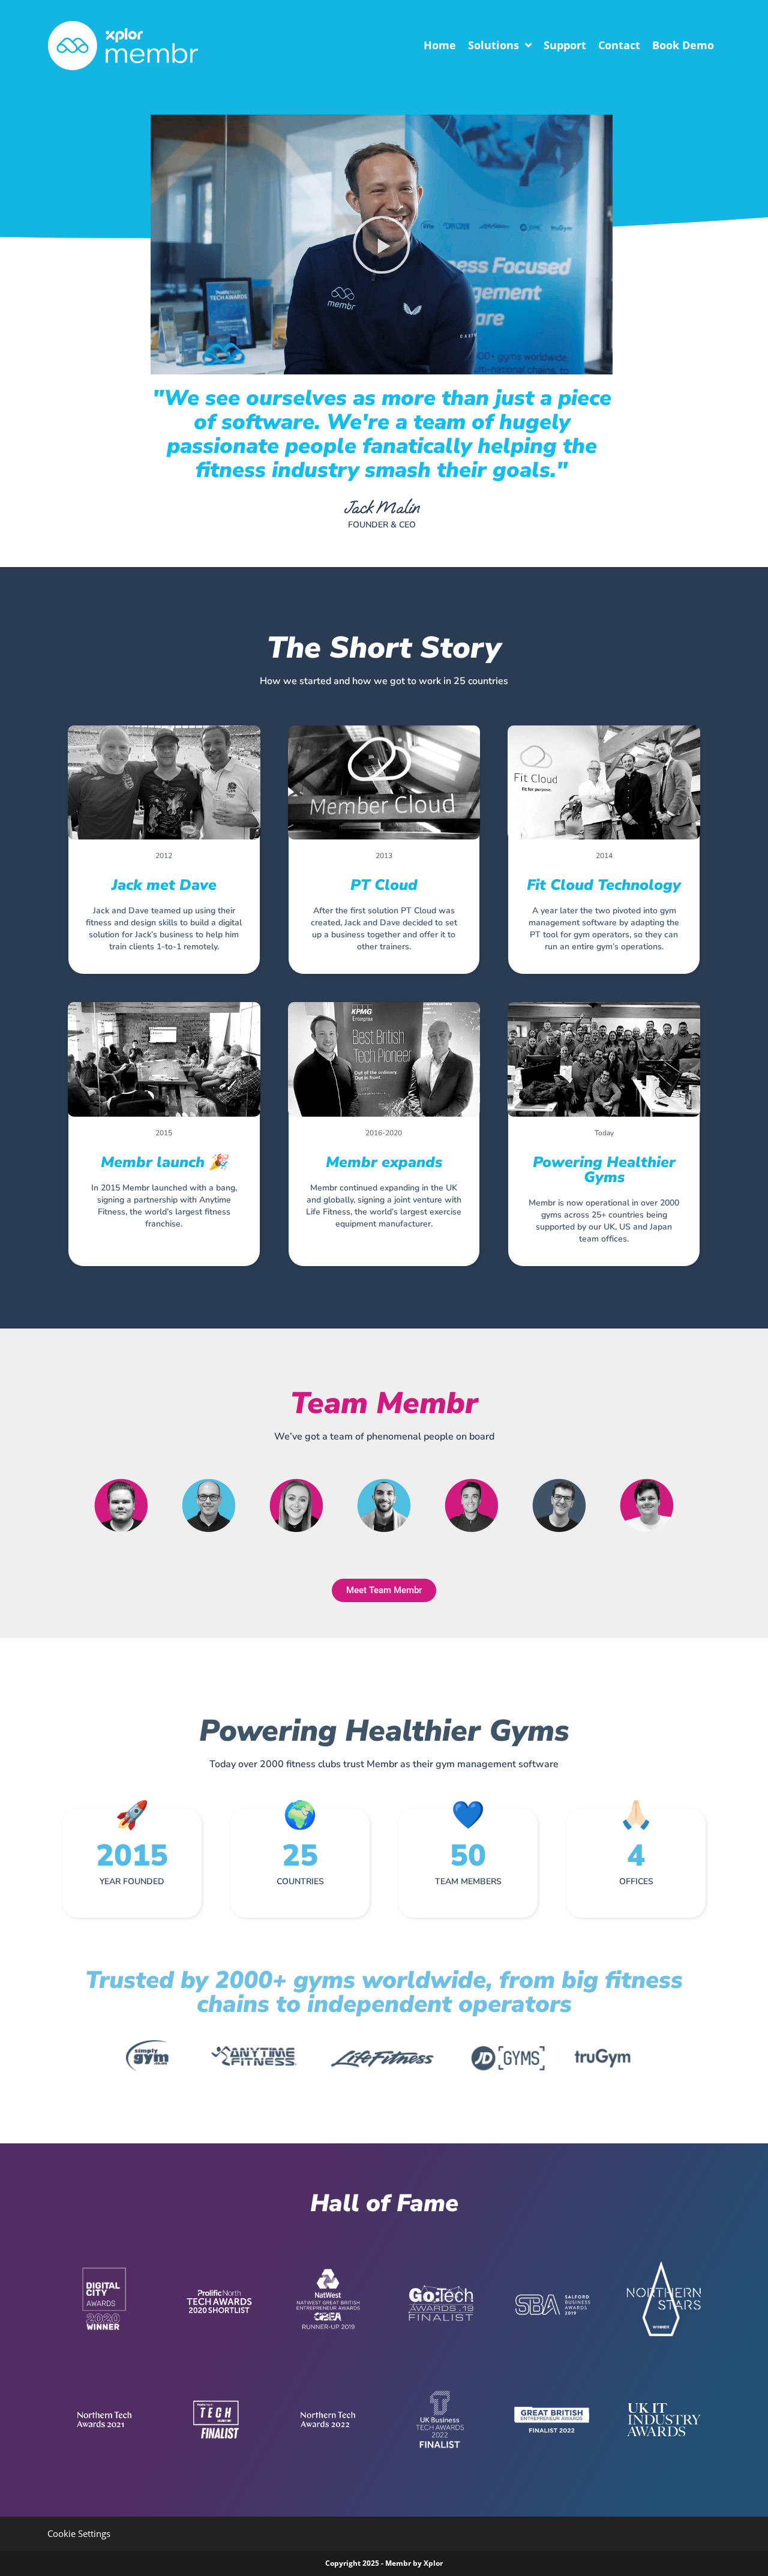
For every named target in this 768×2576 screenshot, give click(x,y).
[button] (382, 245)
